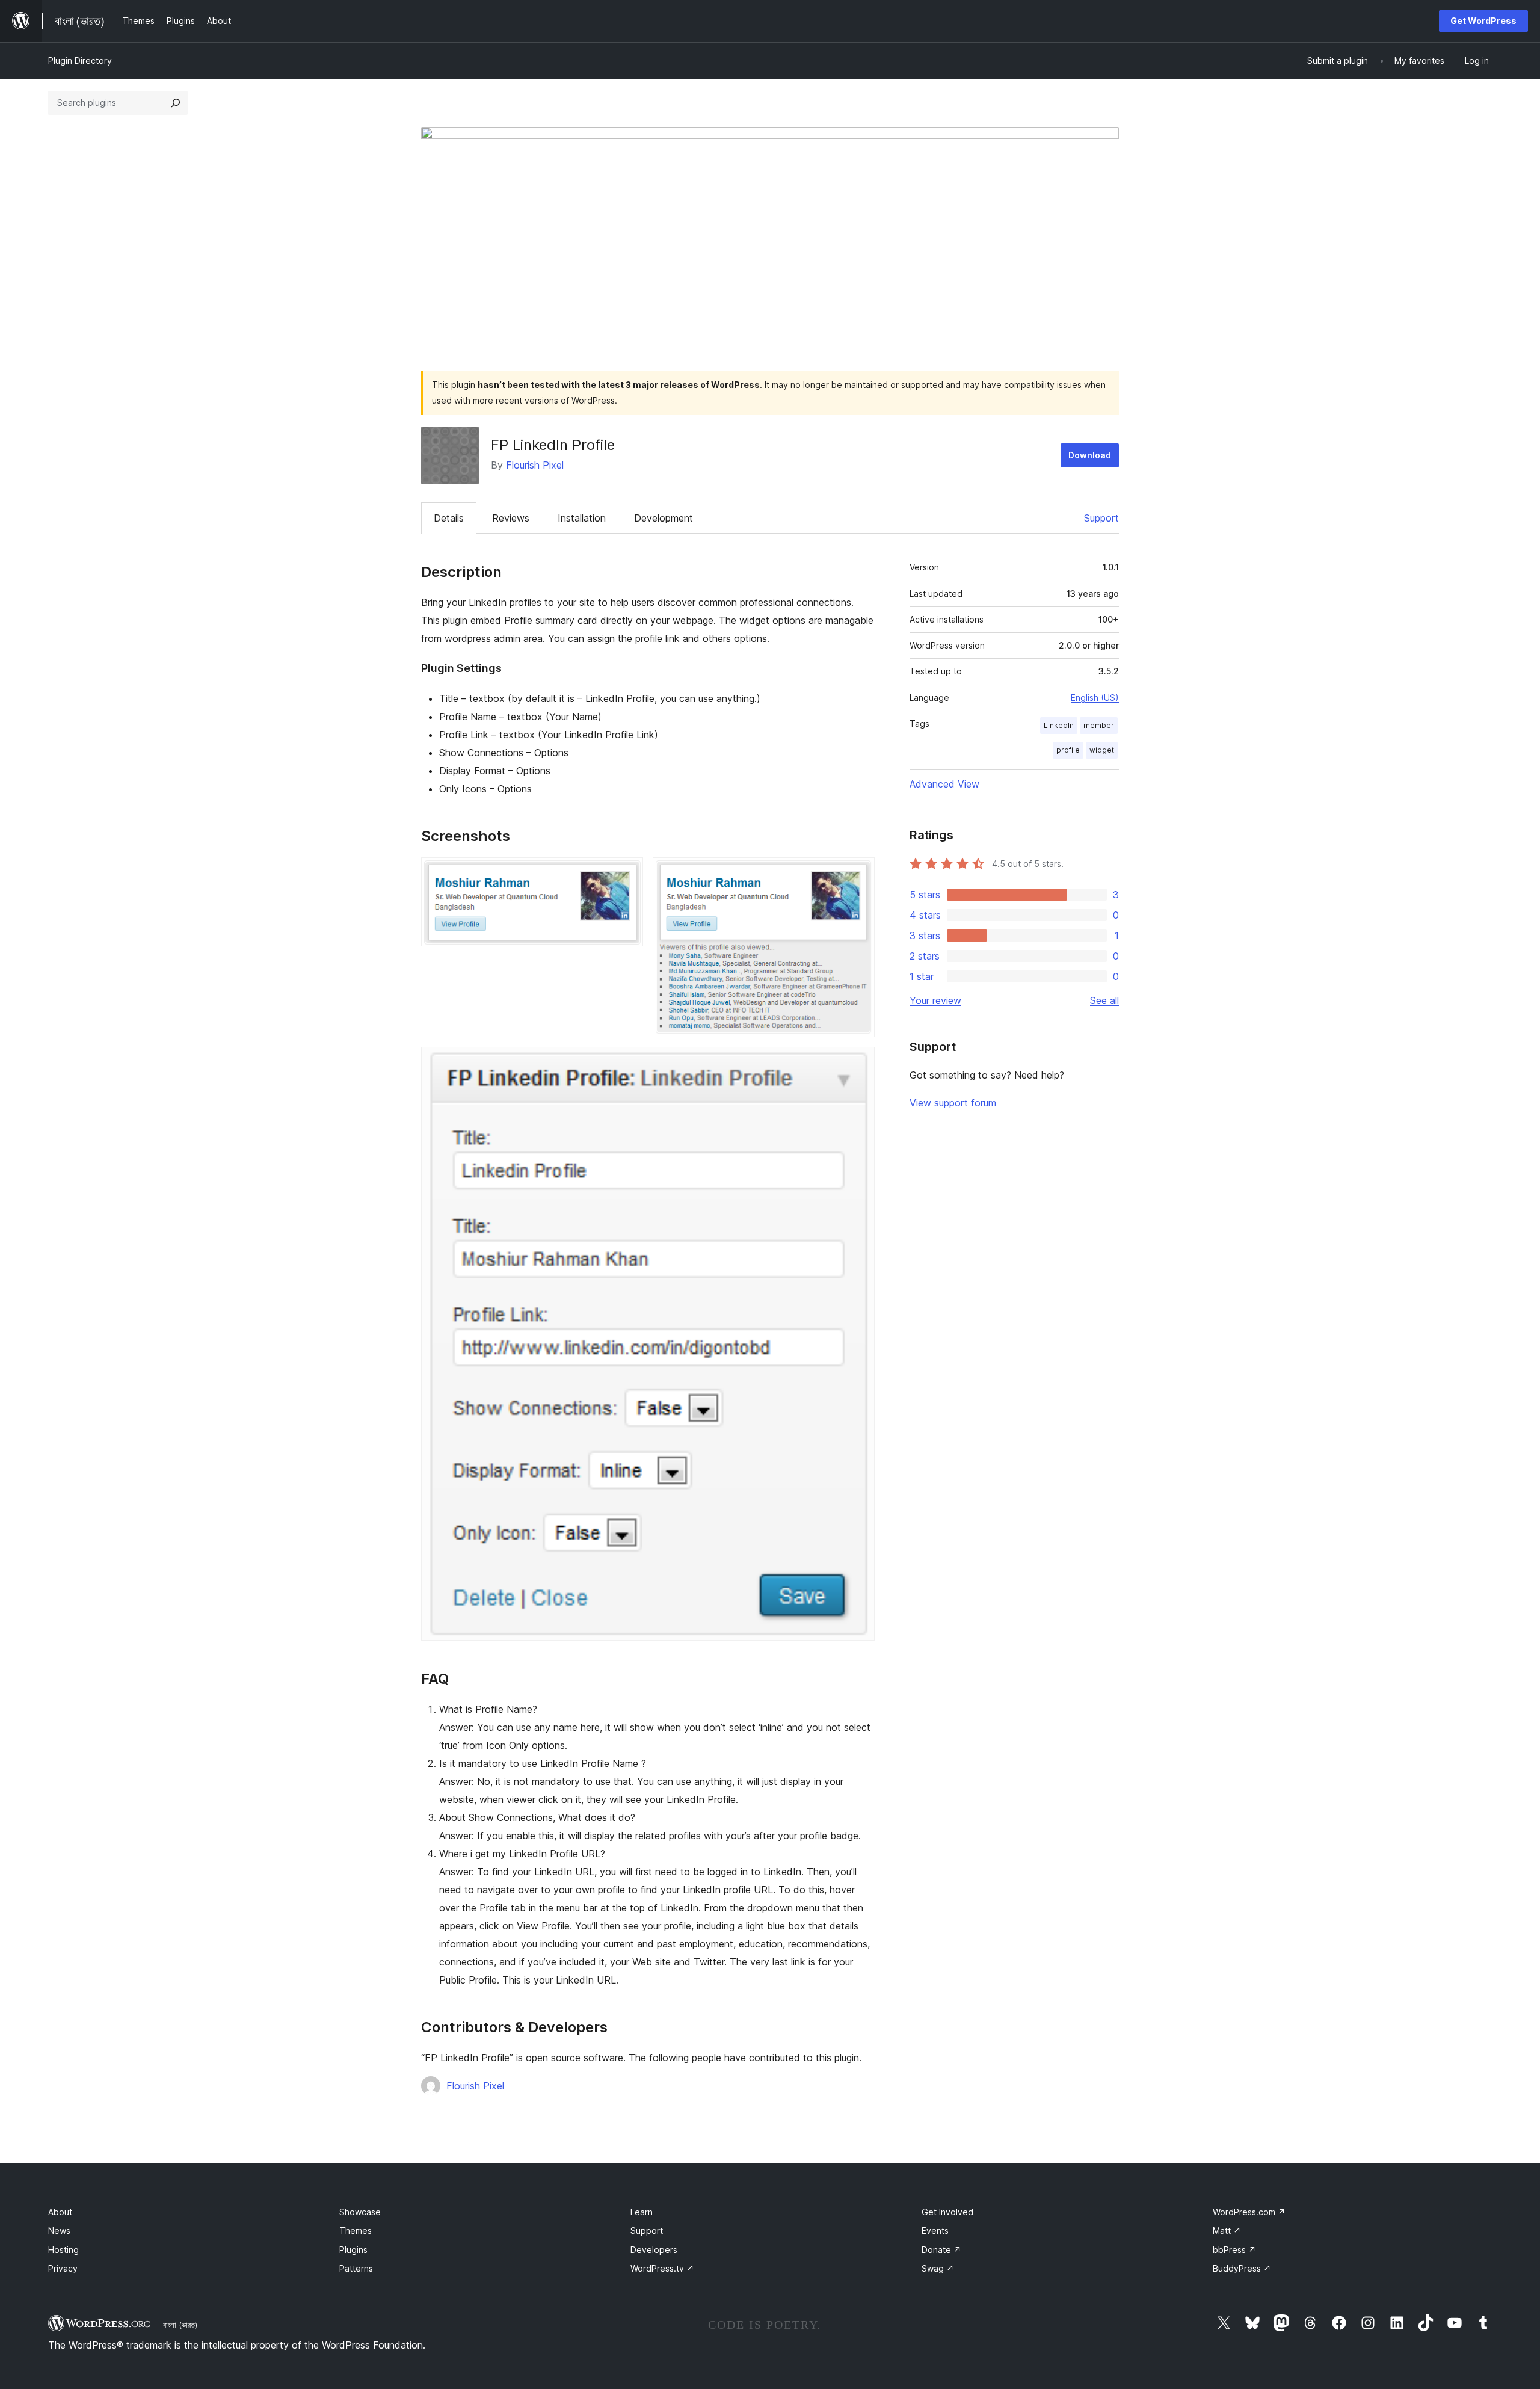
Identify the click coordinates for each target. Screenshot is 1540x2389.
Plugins (353, 2250)
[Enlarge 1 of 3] (627, 874)
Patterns (356, 2268)
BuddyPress (1242, 2268)
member (1099, 725)
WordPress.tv (662, 2268)
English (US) (1095, 698)
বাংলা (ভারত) (180, 2325)
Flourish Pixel (535, 465)
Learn (642, 2212)
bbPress (1234, 2250)
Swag (938, 2268)
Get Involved (947, 2212)
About (60, 2212)
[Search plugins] (176, 103)
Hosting (63, 2250)
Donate (941, 2250)
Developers (654, 2250)
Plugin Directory (80, 60)
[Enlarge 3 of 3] (858, 1063)
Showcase (360, 2212)
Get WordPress (1483, 21)
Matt (1227, 2230)
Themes (356, 2230)
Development (664, 518)
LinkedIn (1059, 725)
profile (1068, 750)
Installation (582, 518)
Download (1090, 455)
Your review (935, 1000)
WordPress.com (1249, 2212)
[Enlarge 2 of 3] (858, 874)
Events (935, 2230)
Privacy (63, 2268)
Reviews (511, 518)
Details (449, 518)
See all (1104, 1000)
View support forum (953, 1103)
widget (1102, 750)
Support (1101, 518)
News (59, 2230)
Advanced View (944, 784)
